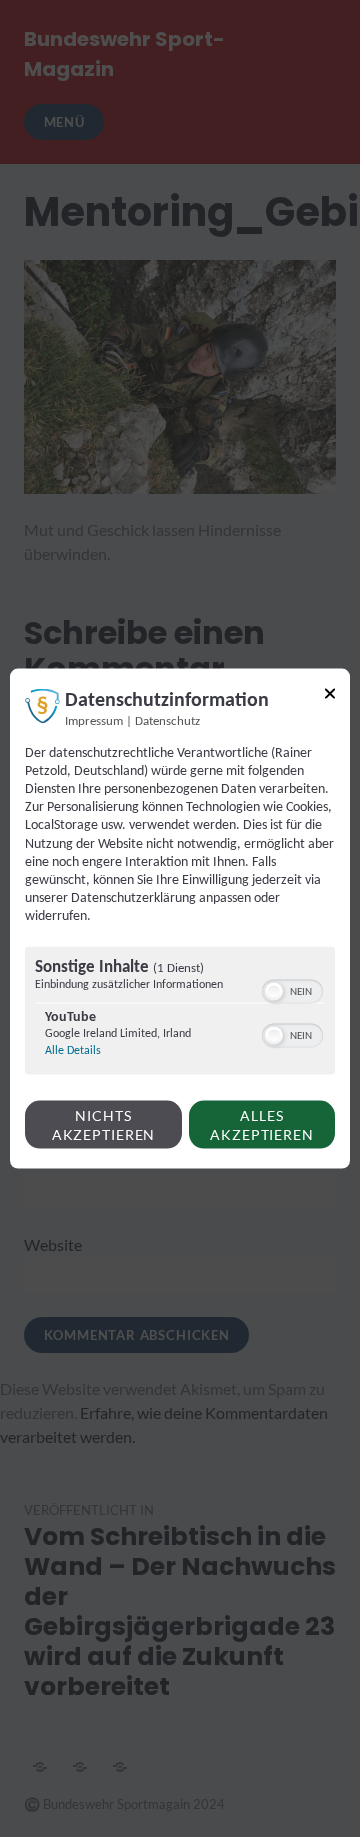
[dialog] (180, 918)
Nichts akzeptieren (104, 1124)
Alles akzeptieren (262, 1124)
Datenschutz (167, 721)
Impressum (94, 721)
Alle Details (73, 1050)
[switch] (292, 989)
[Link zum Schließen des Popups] (330, 696)
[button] (274, 991)
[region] (180, 1012)
